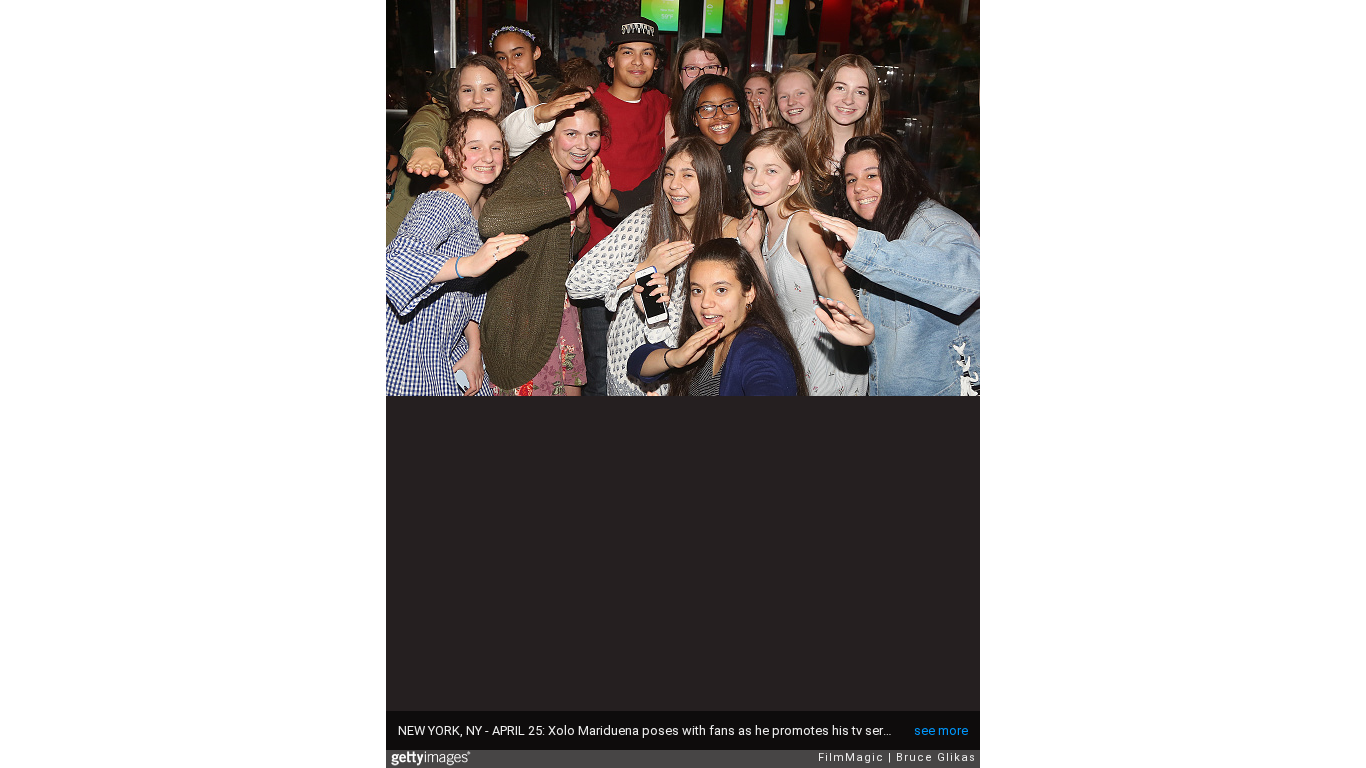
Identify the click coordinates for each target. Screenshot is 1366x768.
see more (941, 730)
